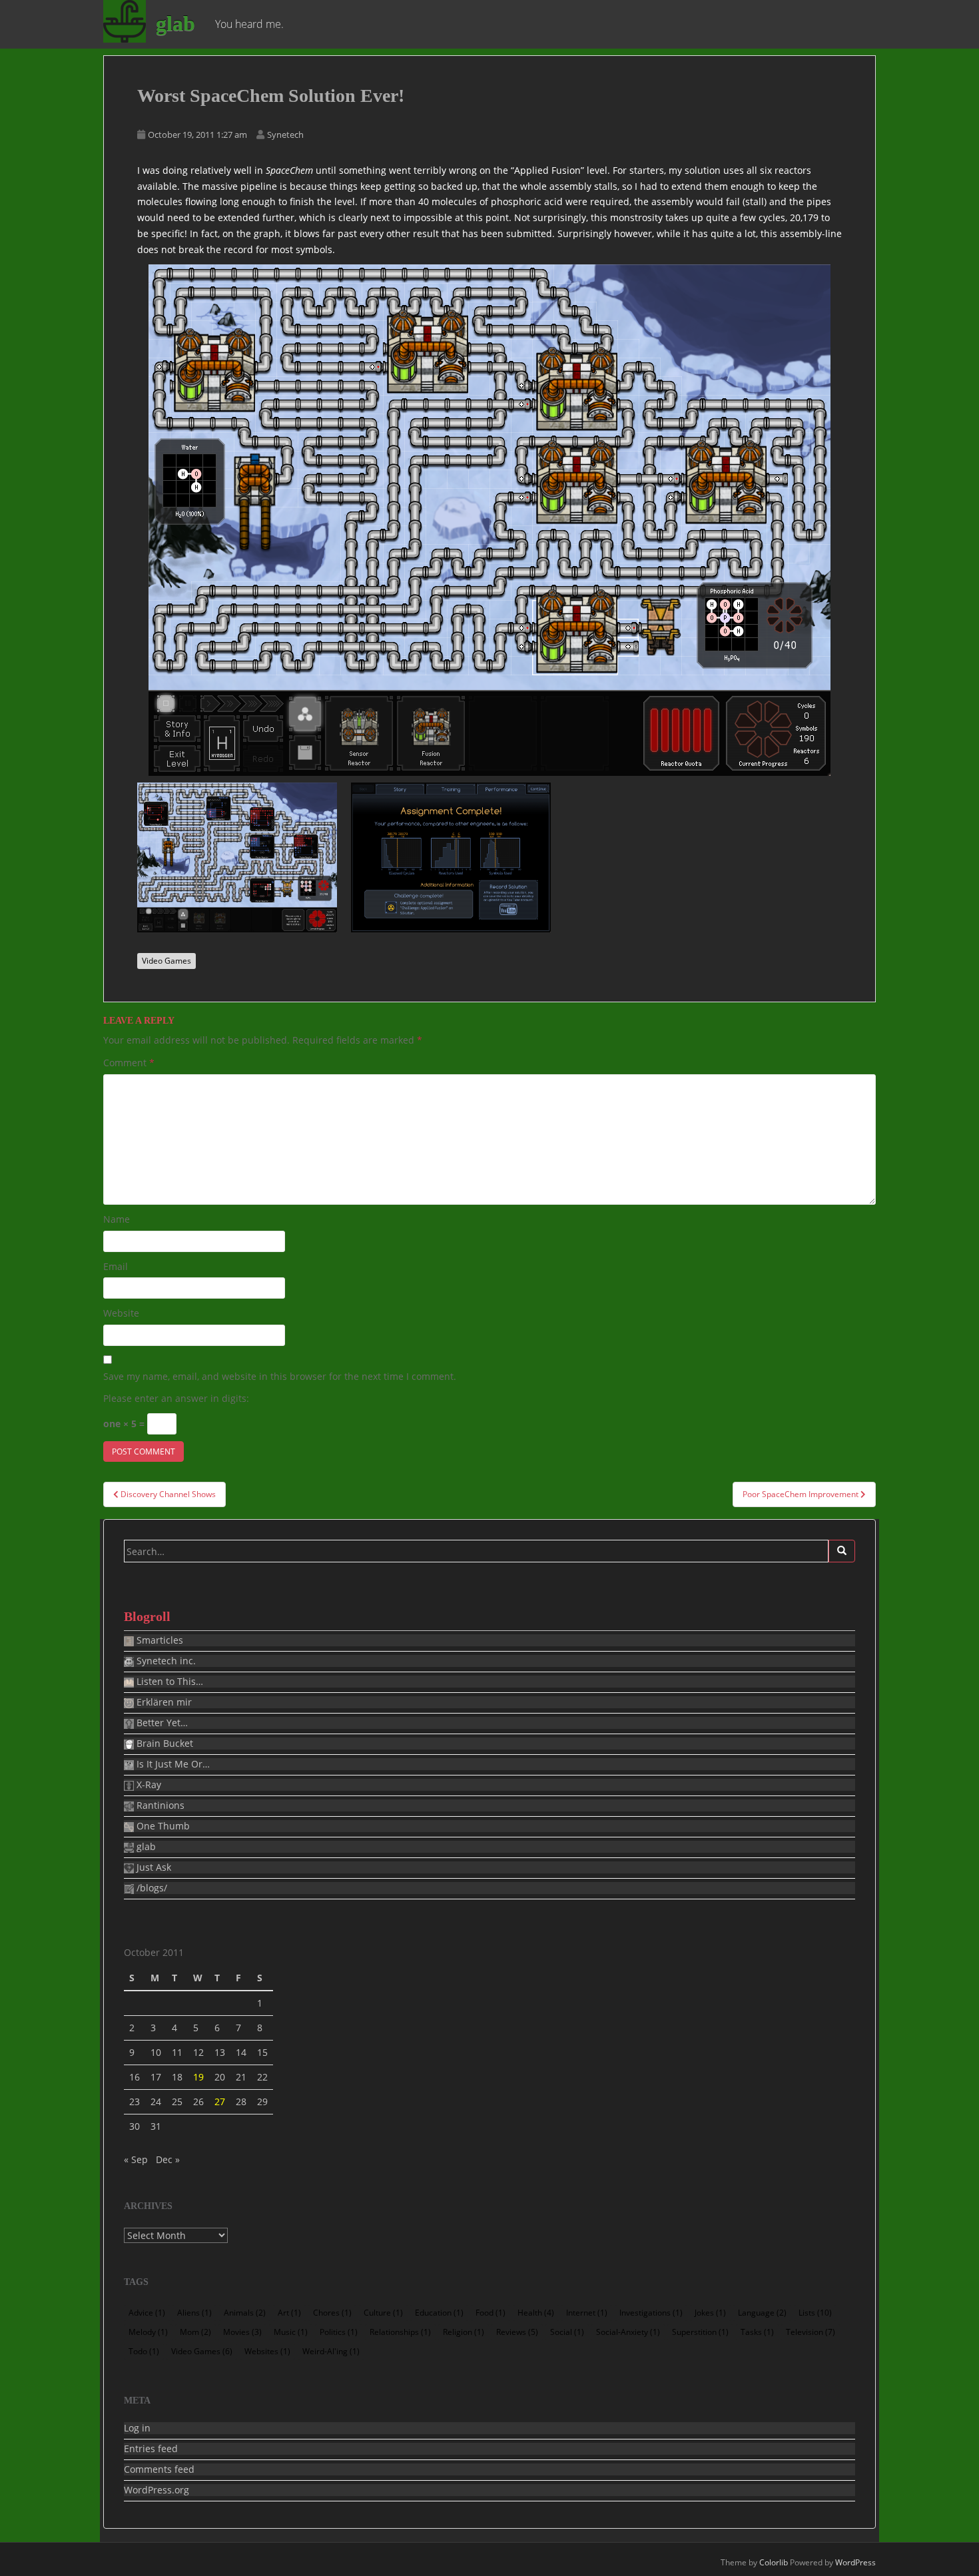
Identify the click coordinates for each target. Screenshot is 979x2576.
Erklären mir (163, 1702)
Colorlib (774, 2562)
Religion (464, 2332)
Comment (129, 1063)
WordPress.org (157, 2490)
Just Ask (153, 1867)
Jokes (710, 2313)
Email (116, 1266)
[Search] (842, 1551)
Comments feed (159, 2469)
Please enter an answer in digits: (176, 1398)
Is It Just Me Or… (172, 1764)
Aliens (194, 2313)
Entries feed (151, 2449)
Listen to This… (168, 1682)
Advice (147, 2313)
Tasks (757, 2332)
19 (198, 2077)
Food (490, 2313)
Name (117, 1219)
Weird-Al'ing (331, 2351)
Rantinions (159, 1805)
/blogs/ (151, 1888)
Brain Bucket (163, 1744)
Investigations (651, 2313)
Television (811, 2332)
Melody (148, 2332)
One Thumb (162, 1826)
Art (289, 2313)
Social (567, 2332)
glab (175, 23)
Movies (242, 2332)
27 (220, 2101)
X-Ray (148, 1785)
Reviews (517, 2332)
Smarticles (159, 1640)
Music (291, 2332)
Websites (267, 2351)
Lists (815, 2313)
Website (121, 1313)
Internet (587, 2313)
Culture (383, 2313)
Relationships (400, 2332)
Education (439, 2313)
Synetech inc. (165, 1661)
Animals (245, 2313)
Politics (339, 2332)
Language (762, 2313)
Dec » (168, 2159)
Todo (144, 2351)
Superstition (700, 2332)
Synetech (285, 135)
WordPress (855, 2562)
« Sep (136, 2159)
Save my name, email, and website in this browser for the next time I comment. (280, 1376)
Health (536, 2313)
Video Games (166, 961)
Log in (137, 2428)
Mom (195, 2332)
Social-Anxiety (628, 2332)
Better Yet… (161, 1723)
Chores (332, 2313)
